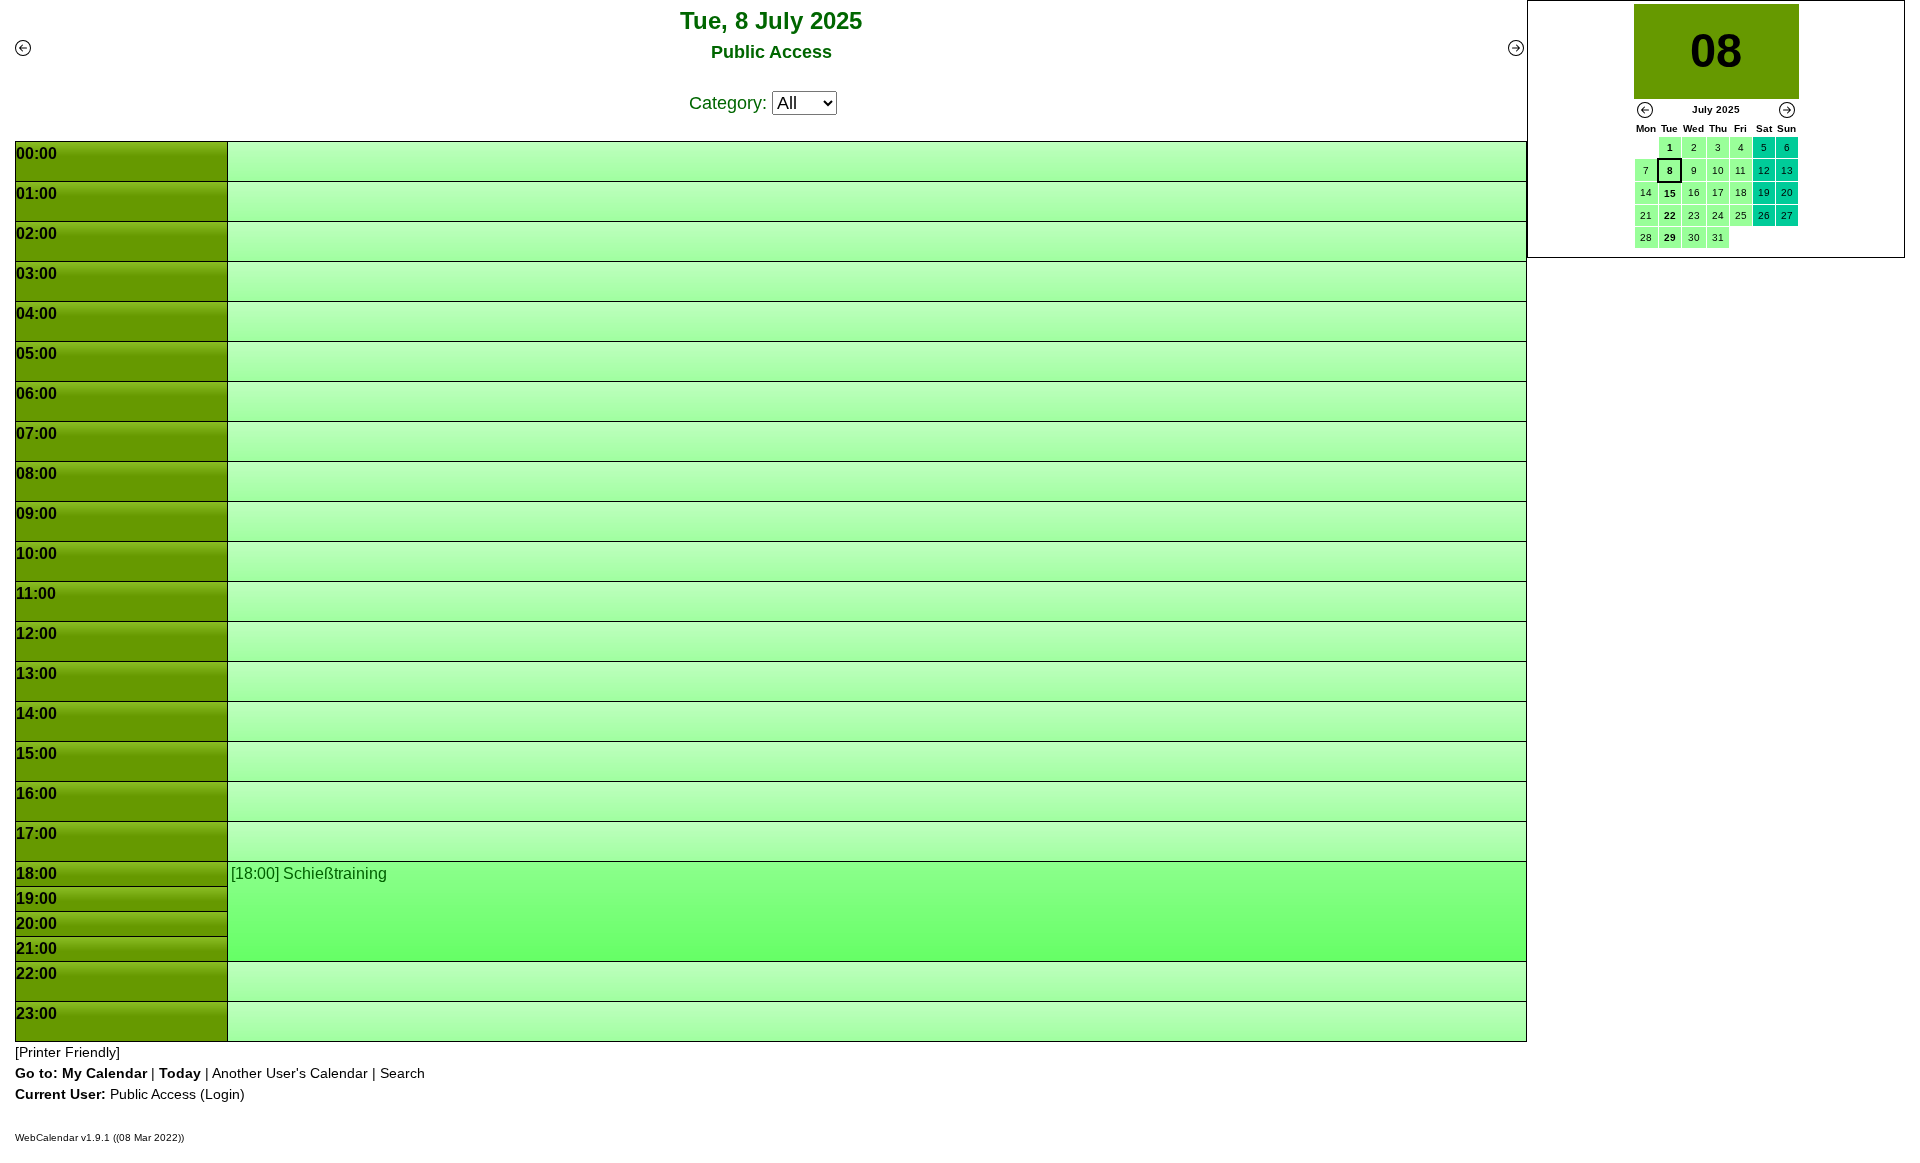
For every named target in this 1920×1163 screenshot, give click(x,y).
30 (1694, 237)
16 (1694, 192)
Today (180, 1073)
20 (1787, 192)
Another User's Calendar (290, 1073)
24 (1718, 215)
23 (1694, 215)
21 (1646, 215)
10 (1718, 170)
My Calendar (104, 1073)
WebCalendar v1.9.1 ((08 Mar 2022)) (99, 1137)
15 (1670, 193)
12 (1764, 170)
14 (1646, 192)
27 (1787, 215)
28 (1646, 237)
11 (1740, 170)
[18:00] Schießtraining (309, 873)
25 (1741, 215)
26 (1764, 215)
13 (1787, 170)
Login (222, 1094)
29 (1670, 237)
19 (1764, 192)
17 (1718, 192)
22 (1670, 215)
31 (1718, 237)
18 (1741, 192)
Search (402, 1073)
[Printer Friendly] (67, 1052)
